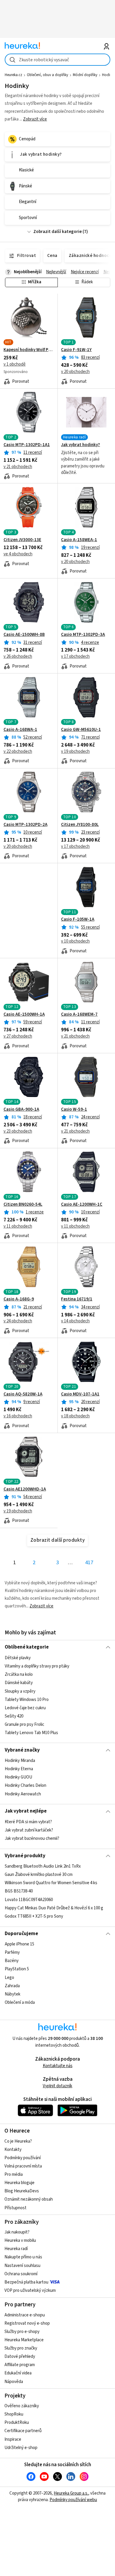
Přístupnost (15, 2208)
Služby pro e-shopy (22, 2332)
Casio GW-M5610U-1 (81, 730)
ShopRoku (14, 2414)
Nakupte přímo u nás (23, 2257)
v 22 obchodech (18, 751)
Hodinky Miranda (20, 1761)
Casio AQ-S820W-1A (23, 1394)
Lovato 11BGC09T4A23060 (29, 1900)
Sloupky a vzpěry (20, 1691)
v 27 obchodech (18, 1036)
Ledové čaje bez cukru (25, 1708)
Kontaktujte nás (58, 2066)
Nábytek (13, 1994)
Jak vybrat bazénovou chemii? (32, 1838)
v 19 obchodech (75, 751)
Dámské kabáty (19, 1683)
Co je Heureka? (18, 2141)
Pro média (14, 2174)
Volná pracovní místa (23, 2166)
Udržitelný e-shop (21, 2448)
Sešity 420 (14, 1716)
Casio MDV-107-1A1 (80, 1394)
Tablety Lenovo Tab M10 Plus (31, 1733)
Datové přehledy (20, 2356)
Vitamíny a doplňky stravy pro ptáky (37, 1666)
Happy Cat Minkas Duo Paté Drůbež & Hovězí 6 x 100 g (54, 1908)
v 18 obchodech (75, 1416)
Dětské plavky (18, 1658)
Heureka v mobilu (20, 2240)
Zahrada (12, 1986)
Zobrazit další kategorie (57, 232)
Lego (9, 1978)
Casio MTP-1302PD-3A (83, 635)
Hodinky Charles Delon (26, 1785)
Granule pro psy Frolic (24, 1724)
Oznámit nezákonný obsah (29, 2199)
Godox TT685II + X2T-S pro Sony (34, 1916)
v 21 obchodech (18, 467)
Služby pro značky (21, 2348)
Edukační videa (18, 2373)
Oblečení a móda (20, 2002)
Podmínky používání (23, 2158)
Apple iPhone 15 (19, 1944)
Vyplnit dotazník (57, 2086)
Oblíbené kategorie (27, 1647)
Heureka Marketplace (24, 2340)
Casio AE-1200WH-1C (82, 1205)
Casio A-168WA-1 (20, 730)
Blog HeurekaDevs (22, 2191)
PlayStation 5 (17, 1969)
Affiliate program (20, 2365)
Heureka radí (16, 2249)
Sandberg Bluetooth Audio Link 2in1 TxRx (43, 1866)
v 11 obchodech (18, 1226)
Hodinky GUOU (18, 1777)
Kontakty (13, 2150)
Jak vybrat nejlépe (26, 1811)
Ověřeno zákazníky (22, 2406)
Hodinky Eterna (19, 1769)
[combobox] (58, 60)
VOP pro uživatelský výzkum (30, 2290)
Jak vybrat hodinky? (80, 445)
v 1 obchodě (15, 364)
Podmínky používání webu (73, 2500)
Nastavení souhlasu (22, 2266)
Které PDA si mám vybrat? (28, 1822)
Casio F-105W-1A (78, 919)
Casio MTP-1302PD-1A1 (27, 445)
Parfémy (12, 1953)
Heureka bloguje (19, 2183)
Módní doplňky (85, 75)
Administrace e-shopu (25, 2315)
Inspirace (13, 2439)
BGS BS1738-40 (19, 1891)
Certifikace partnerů (23, 2431)
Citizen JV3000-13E (22, 540)
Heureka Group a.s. (71, 2493)
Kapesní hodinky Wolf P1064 (29, 350)
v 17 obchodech (75, 656)
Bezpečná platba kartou (26, 2282)
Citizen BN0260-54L (23, 1205)
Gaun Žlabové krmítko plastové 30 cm (39, 1875)
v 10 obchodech (75, 941)
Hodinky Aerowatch (23, 1794)
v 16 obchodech (18, 1416)
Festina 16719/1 (77, 1299)
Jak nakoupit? (17, 2232)
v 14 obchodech (75, 1321)
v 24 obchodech (18, 1321)
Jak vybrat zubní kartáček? (29, 1830)
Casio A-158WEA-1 (79, 540)
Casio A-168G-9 (19, 1299)
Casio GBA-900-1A (21, 1109)
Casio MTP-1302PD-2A (26, 825)
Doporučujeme (21, 1934)
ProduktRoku (17, 2423)
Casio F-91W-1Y (76, 350)
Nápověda (14, 2382)
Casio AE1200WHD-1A (25, 1489)
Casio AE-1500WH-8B (24, 635)
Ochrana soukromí (21, 2274)
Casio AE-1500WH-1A (24, 1014)
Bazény (12, 1961)
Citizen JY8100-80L (80, 825)
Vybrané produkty (25, 1856)
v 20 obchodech (75, 372)
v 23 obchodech (18, 1131)
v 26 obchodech (18, 656)
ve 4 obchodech (18, 554)
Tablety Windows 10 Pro (27, 1699)
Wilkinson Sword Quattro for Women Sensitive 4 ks (51, 1883)
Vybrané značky (22, 1750)
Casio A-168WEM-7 (79, 1014)
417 (89, 1563)
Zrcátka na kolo (19, 1674)
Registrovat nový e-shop (27, 2323)
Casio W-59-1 (74, 1109)
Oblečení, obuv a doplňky (47, 75)
